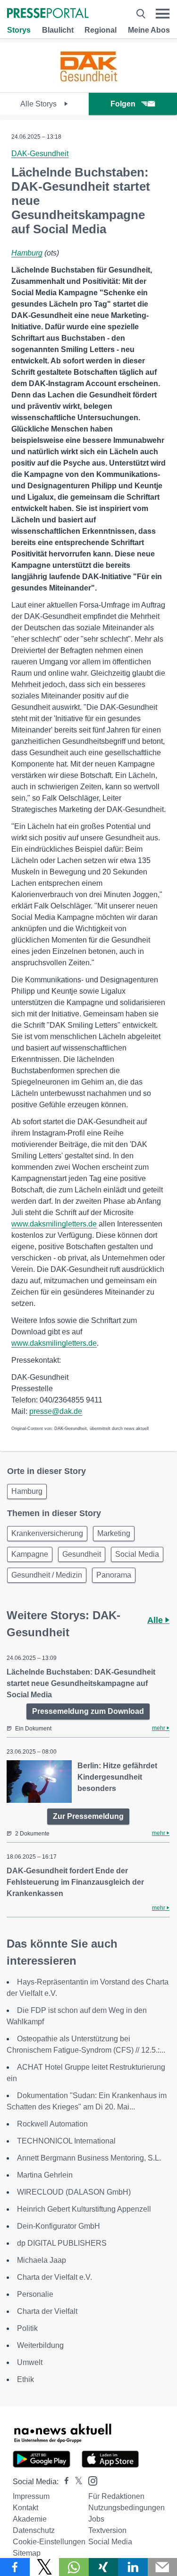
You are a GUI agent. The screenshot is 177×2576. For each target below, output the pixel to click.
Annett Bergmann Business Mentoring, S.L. (89, 2158)
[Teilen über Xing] (104, 2567)
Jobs (96, 2519)
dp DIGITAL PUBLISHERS (62, 2243)
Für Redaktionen (116, 2496)
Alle (156, 1620)
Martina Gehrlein (45, 2175)
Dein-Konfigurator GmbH (59, 2226)
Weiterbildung (40, 2345)
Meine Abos (149, 30)
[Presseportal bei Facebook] (64, 2482)
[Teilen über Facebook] (15, 2567)
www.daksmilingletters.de (54, 1224)
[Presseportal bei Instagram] (90, 2480)
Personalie (35, 2294)
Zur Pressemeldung (88, 1816)
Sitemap (27, 2553)
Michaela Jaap (42, 2260)
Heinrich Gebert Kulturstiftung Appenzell (84, 2209)
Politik (27, 2328)
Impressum (31, 2496)
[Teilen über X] (45, 2567)
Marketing (114, 1533)
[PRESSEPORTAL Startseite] (48, 14)
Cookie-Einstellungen (49, 2542)
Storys (19, 30)
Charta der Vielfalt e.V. (55, 2277)
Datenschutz (34, 2530)
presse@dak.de (56, 1411)
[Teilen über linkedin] (133, 2567)
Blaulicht (58, 30)
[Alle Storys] (89, 84)
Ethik (25, 2379)
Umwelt (30, 2362)
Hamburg (27, 253)
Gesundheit (82, 1554)
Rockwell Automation (52, 2124)
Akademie (30, 2519)
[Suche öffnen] (141, 14)
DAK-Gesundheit (40, 154)
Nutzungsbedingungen (126, 2508)
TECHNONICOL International (66, 2141)
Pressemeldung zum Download (88, 1711)
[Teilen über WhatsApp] (74, 2567)
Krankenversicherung (47, 1533)
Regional (101, 30)
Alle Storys (39, 104)
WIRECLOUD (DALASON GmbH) (74, 2192)
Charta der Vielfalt (47, 2311)
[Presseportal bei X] (76, 2482)
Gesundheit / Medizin (47, 1575)
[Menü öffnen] (163, 14)
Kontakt (25, 2508)
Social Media (137, 1554)
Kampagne (30, 1554)
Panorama (114, 1575)
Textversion (107, 2530)
